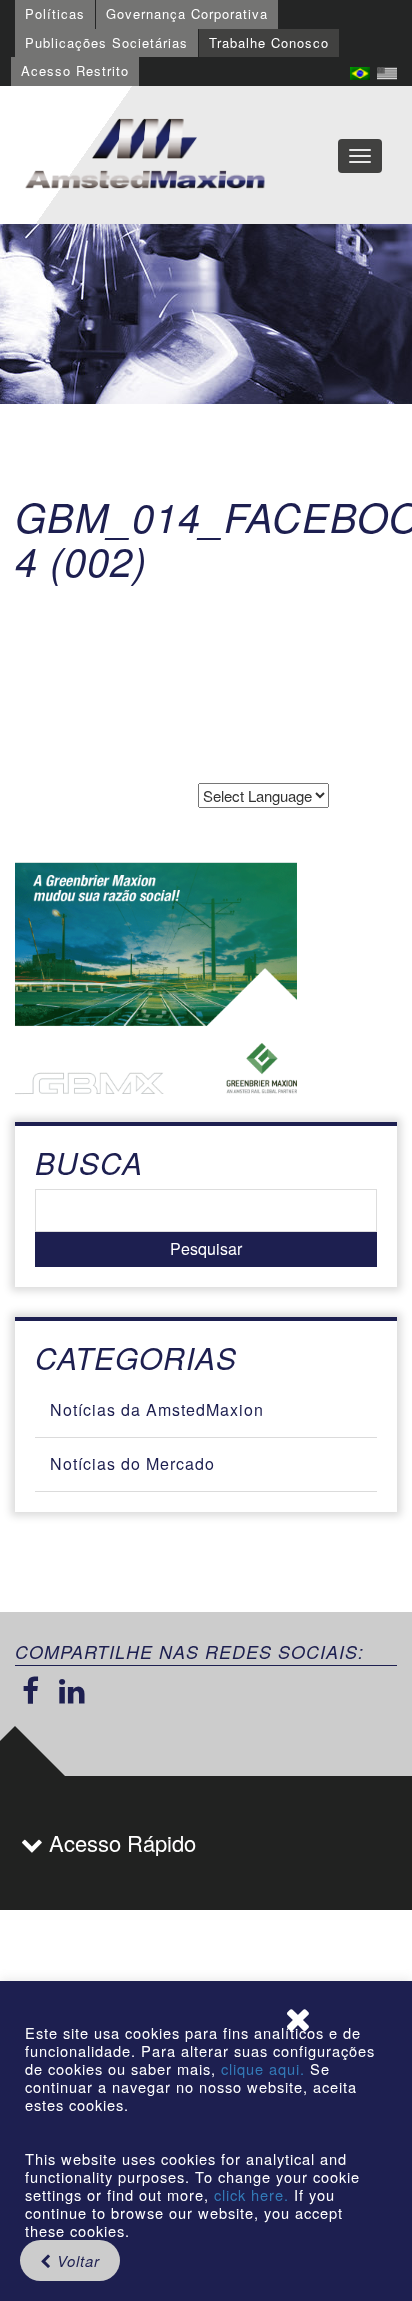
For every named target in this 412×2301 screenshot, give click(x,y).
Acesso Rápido (119, 1842)
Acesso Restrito (75, 70)
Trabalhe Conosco (269, 42)
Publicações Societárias (106, 42)
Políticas (55, 13)
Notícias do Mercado (132, 1463)
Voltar (76, 2260)
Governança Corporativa (187, 13)
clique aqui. (265, 2068)
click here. (251, 2194)
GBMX (145, 155)
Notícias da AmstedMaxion (157, 1409)
